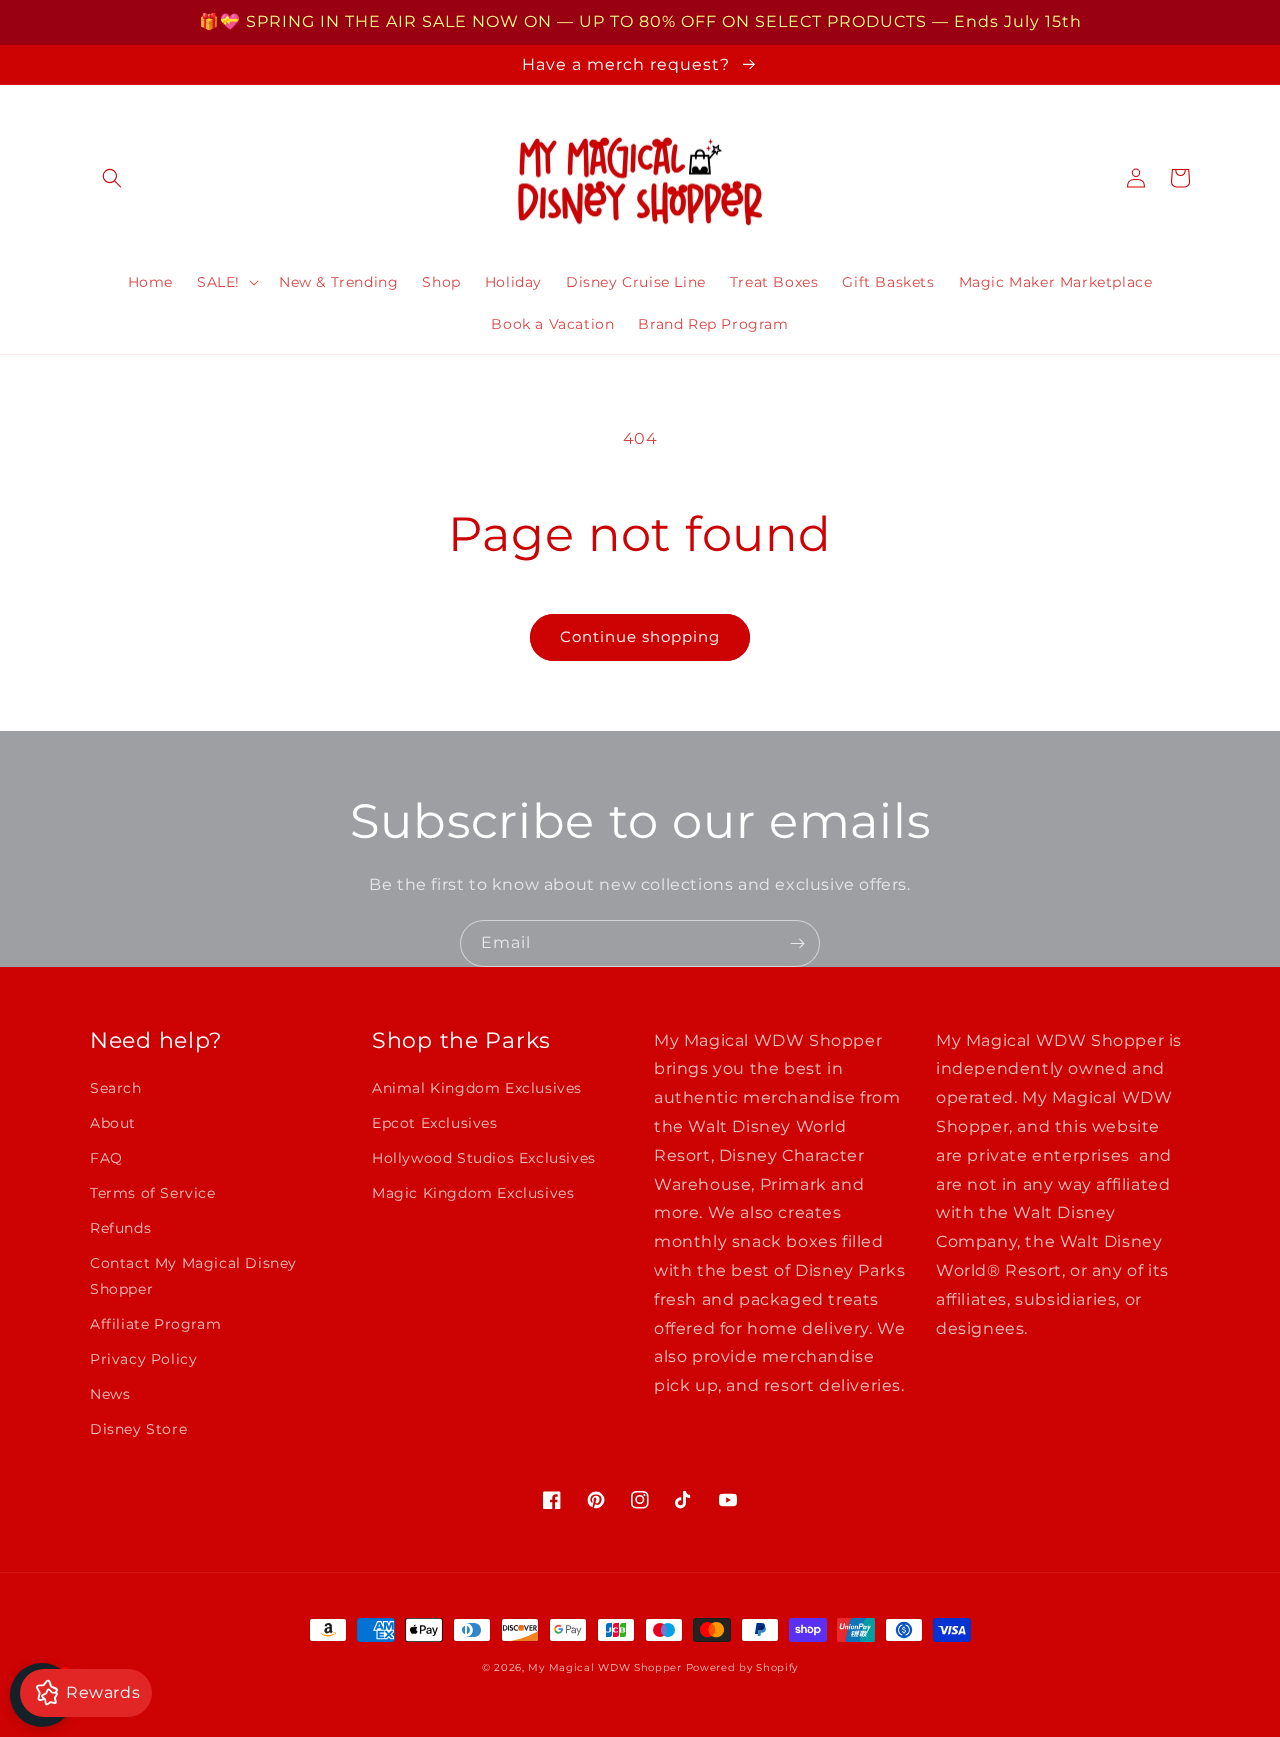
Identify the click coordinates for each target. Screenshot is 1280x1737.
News (110, 1394)
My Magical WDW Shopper (604, 1667)
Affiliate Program (155, 1324)
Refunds (120, 1228)
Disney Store (138, 1429)
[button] (112, 178)
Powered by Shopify (742, 1667)
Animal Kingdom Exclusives (477, 1088)
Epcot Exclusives (435, 1123)
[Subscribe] (797, 943)
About (113, 1123)
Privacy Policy (143, 1359)
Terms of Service (153, 1193)
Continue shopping (640, 636)
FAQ (106, 1158)
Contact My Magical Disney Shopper (193, 1275)
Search (116, 1088)
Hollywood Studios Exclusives (484, 1158)
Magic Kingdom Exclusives (473, 1193)
